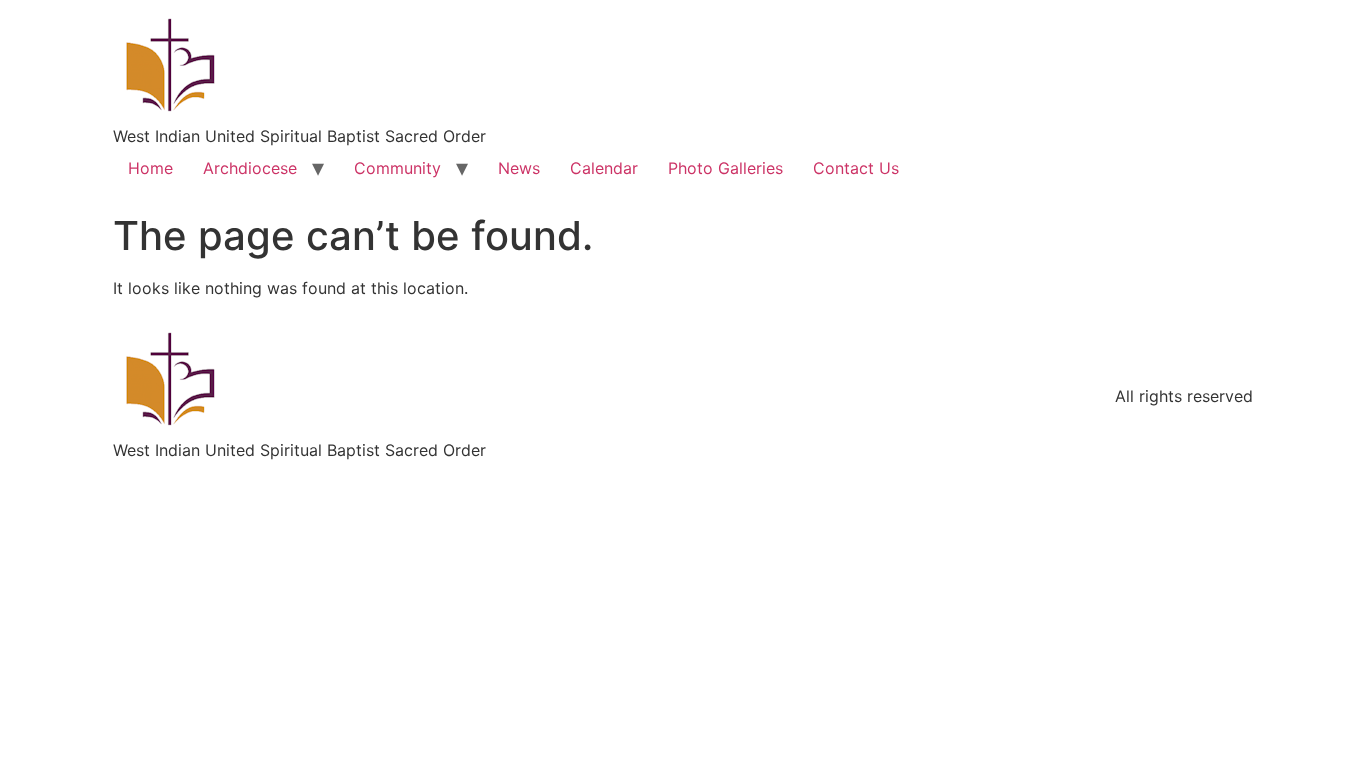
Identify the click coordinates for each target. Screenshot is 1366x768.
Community (397, 168)
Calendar (604, 168)
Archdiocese (250, 168)
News (519, 168)
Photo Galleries (725, 168)
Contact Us (856, 168)
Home (150, 168)
